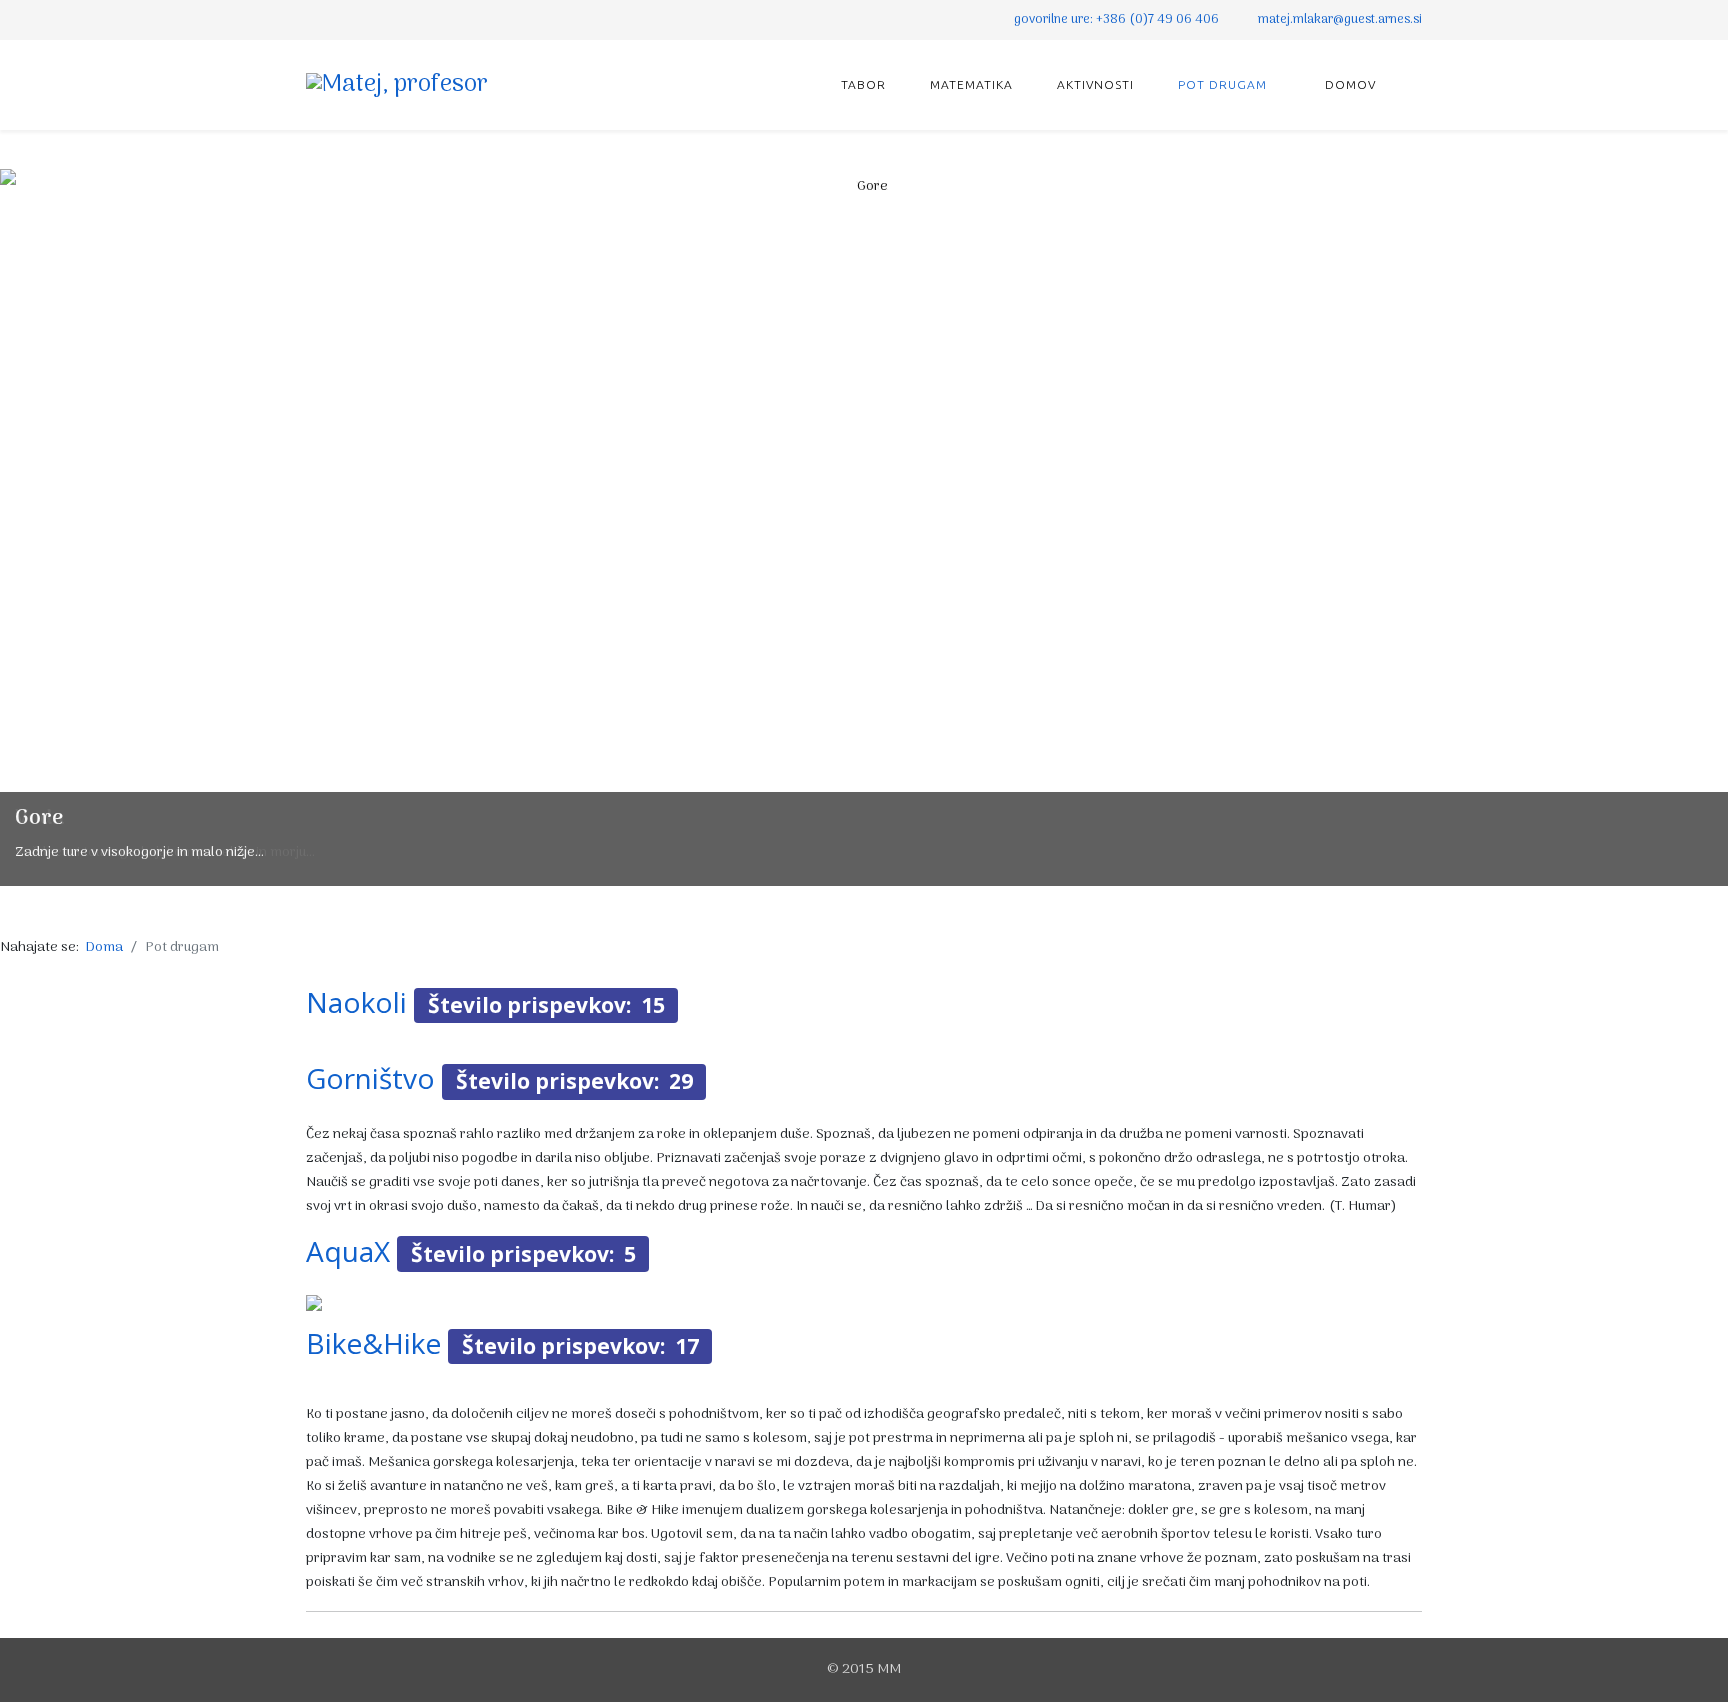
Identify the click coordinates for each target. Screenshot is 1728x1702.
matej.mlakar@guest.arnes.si (1340, 19)
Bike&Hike (373, 1343)
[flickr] (363, 19)
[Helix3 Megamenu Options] (1414, 83)
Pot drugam (1222, 84)
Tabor (863, 84)
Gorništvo (370, 1078)
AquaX (348, 1251)
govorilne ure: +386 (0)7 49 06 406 (1116, 19)
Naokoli (356, 1002)
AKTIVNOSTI (1097, 84)
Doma (104, 947)
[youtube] (338, 19)
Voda (40, 818)
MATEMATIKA (971, 84)
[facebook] (313, 19)
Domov (1348, 84)
